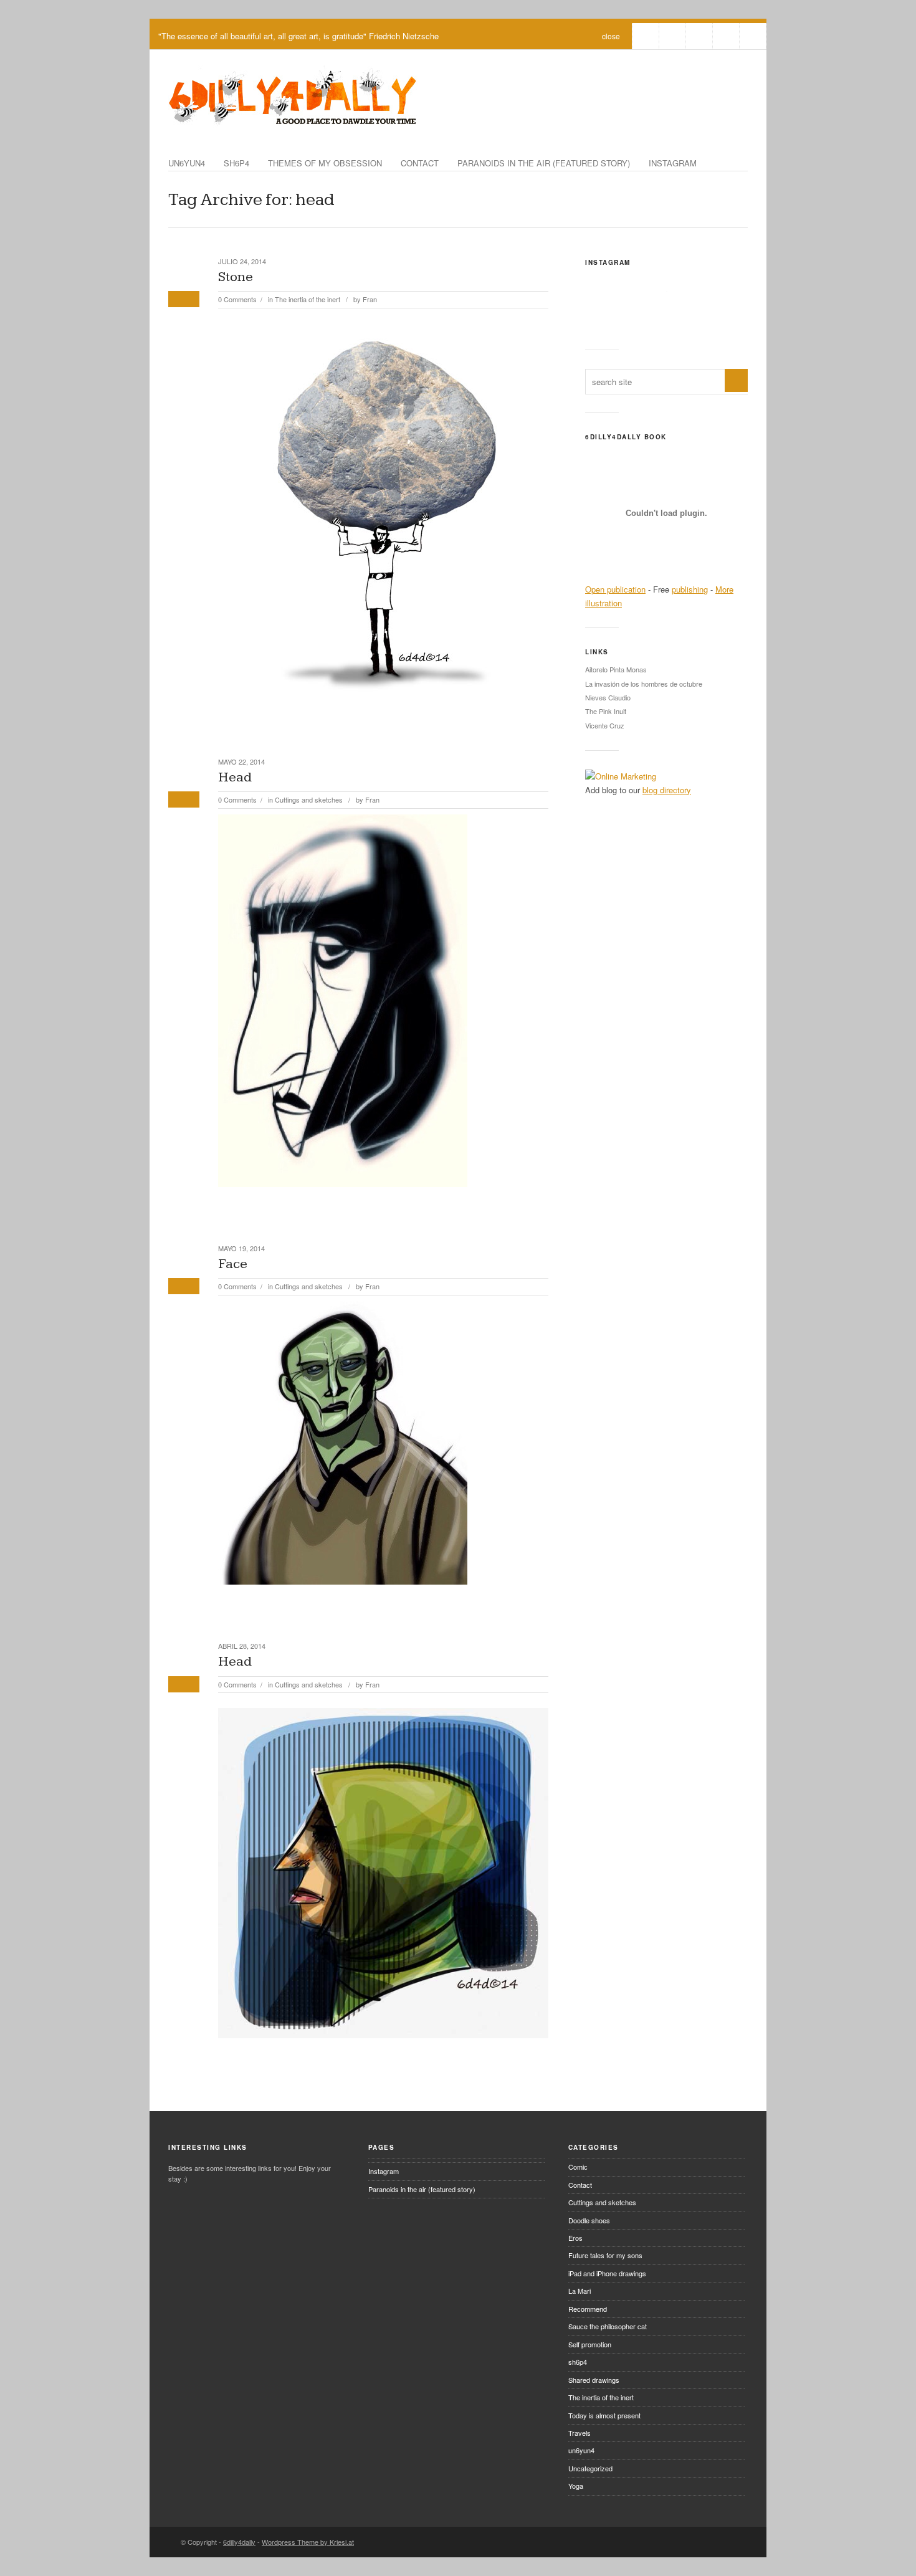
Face (233, 1264)
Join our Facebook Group (699, 36)
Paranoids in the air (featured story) (544, 163)
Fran (370, 299)
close (611, 36)
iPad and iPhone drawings (607, 2273)
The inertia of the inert (308, 299)
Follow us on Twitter (672, 36)
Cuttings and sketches (309, 799)
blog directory (667, 790)
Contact (420, 163)
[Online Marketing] (621, 776)
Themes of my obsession (325, 163)
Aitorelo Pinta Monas (616, 669)
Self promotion (590, 2344)
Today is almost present (604, 2415)
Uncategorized (590, 2468)
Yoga (576, 2486)
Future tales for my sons (605, 2255)
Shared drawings (594, 2380)
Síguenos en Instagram (675, 314)
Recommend (588, 2309)
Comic (578, 2167)
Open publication (615, 589)
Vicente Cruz (605, 725)
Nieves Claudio (608, 697)
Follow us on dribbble (646, 36)
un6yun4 (187, 163)
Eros (575, 2238)
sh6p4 (236, 163)
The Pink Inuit (606, 711)
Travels (580, 2433)
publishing (690, 589)
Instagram (673, 163)
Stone (236, 277)
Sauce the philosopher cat (608, 2326)
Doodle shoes (589, 2220)
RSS (753, 36)
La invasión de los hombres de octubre (644, 684)
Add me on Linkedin (726, 36)
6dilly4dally (239, 2542)
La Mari (580, 2291)
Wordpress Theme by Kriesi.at (308, 2542)
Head (235, 777)
